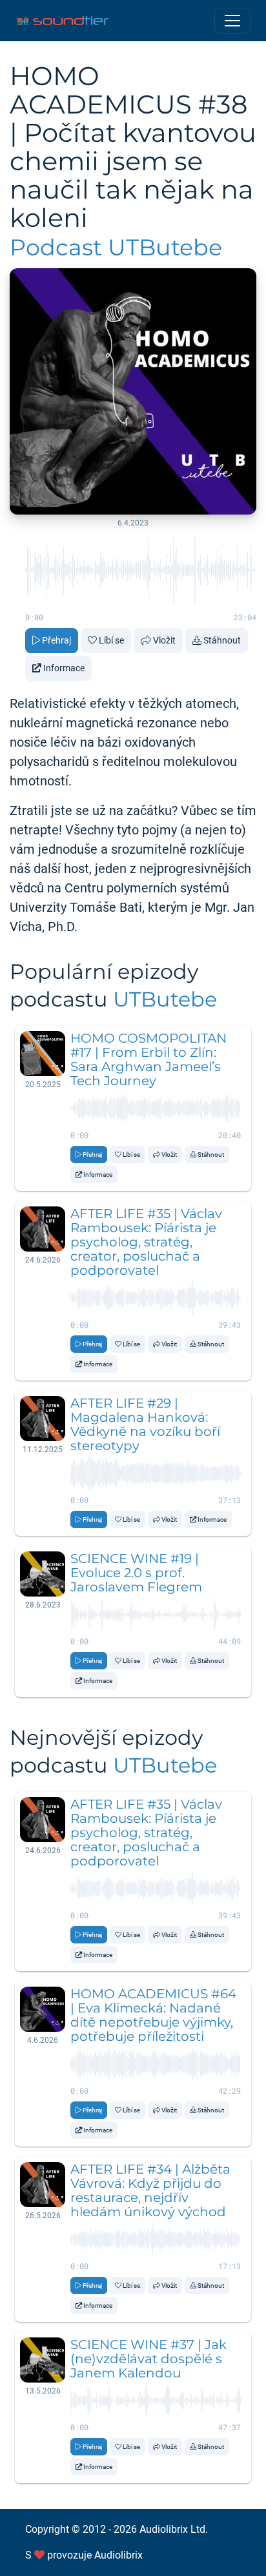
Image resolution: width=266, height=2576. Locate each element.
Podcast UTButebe (116, 247)
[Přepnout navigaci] (232, 21)
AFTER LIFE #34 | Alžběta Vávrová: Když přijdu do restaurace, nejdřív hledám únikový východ (150, 2190)
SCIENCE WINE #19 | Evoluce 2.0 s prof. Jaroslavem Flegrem (136, 1573)
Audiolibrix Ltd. (174, 2529)
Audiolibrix (118, 2555)
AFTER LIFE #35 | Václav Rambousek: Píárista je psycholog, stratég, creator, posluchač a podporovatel (146, 1242)
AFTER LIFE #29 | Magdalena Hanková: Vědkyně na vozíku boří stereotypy (145, 1424)
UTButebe (165, 999)
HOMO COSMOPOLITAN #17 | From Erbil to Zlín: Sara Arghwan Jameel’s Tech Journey (148, 1059)
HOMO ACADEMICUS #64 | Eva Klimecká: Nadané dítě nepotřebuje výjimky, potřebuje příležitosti (153, 2015)
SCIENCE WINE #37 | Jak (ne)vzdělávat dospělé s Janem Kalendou (148, 2359)
